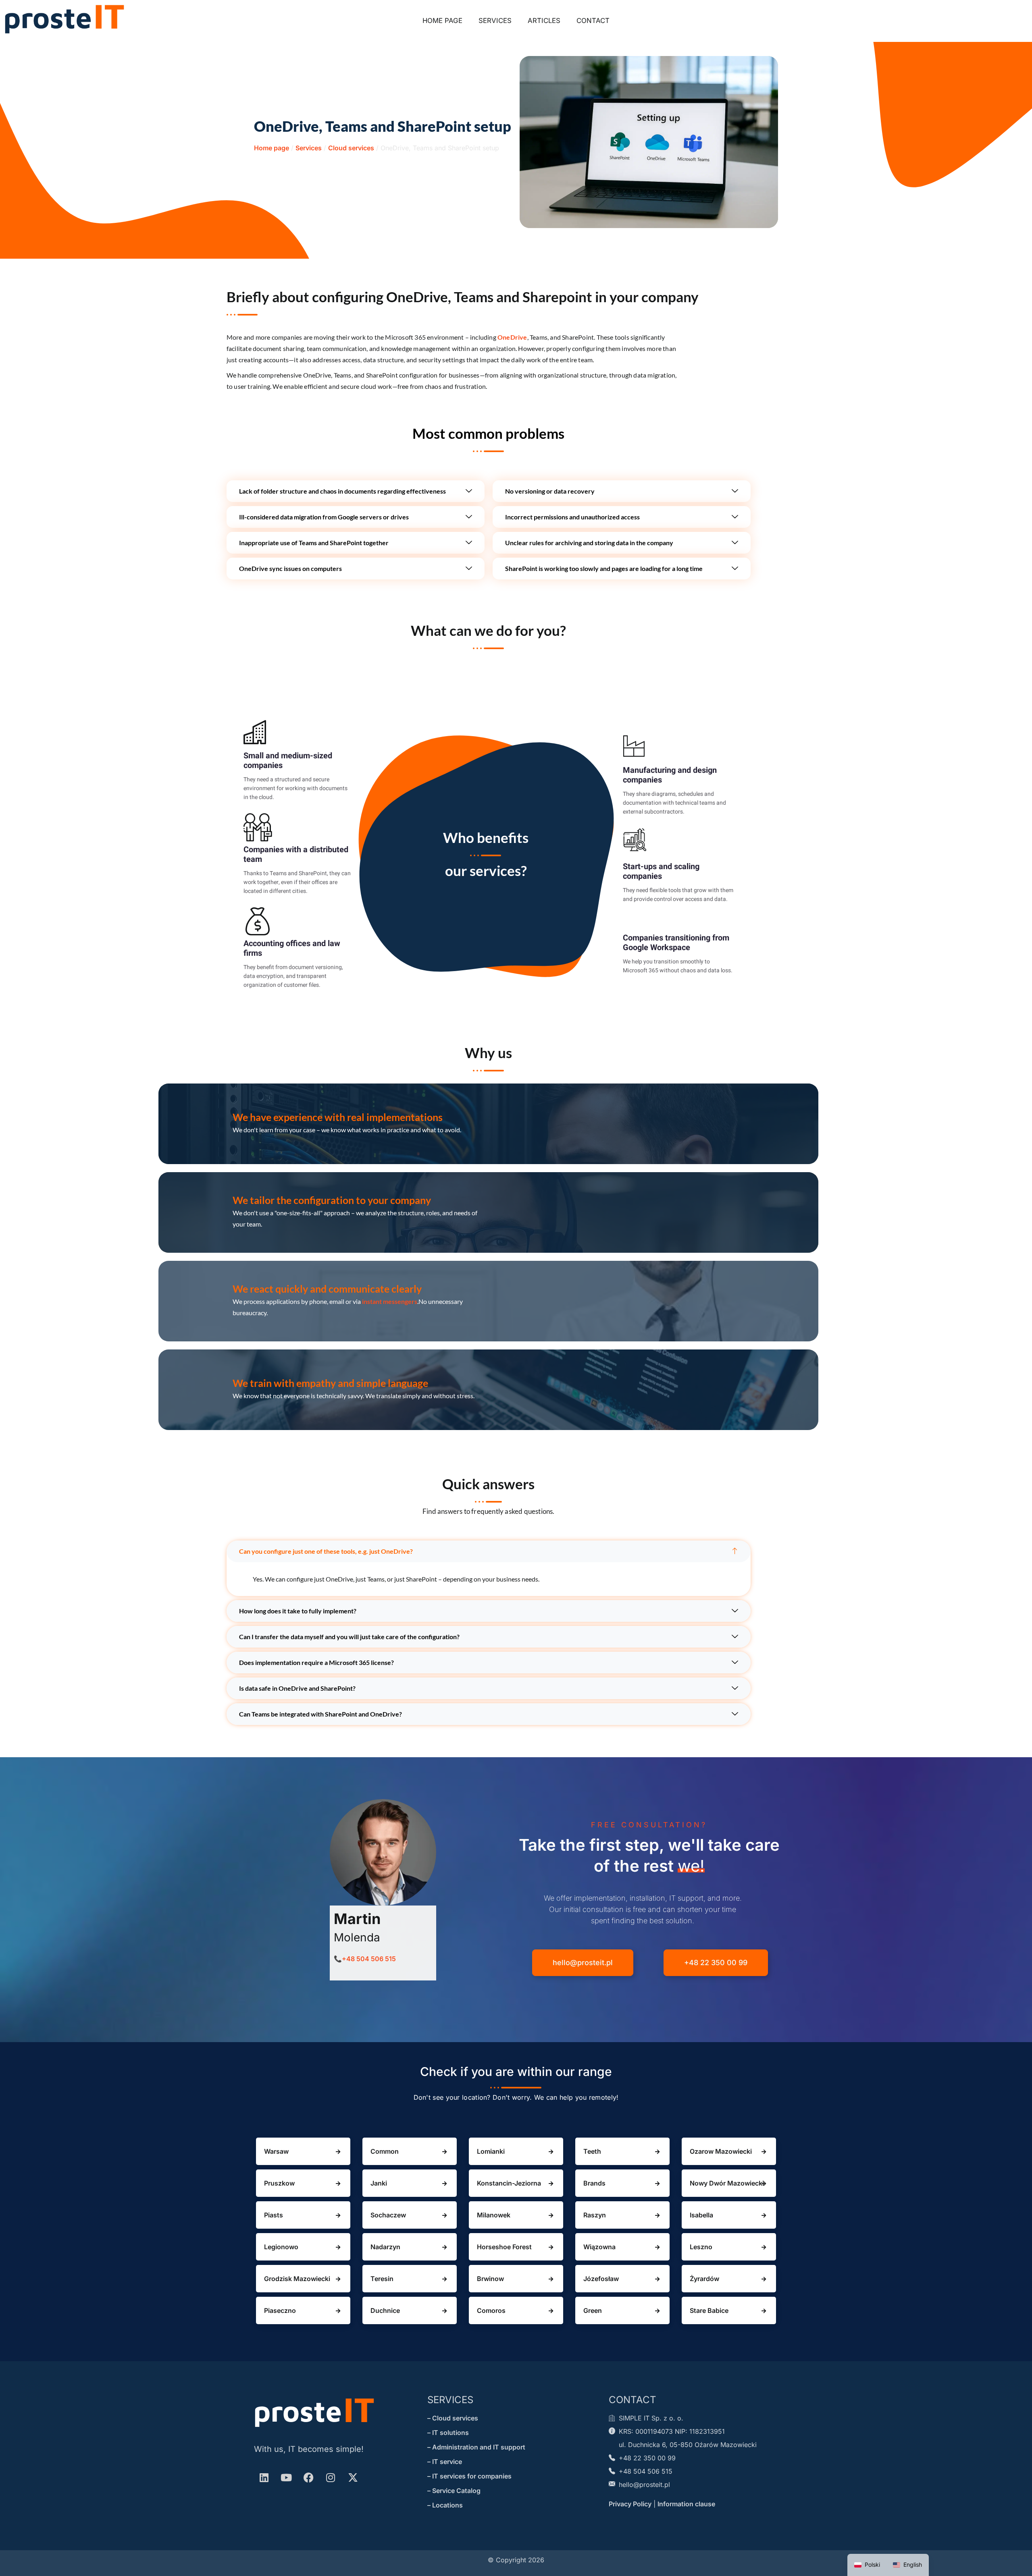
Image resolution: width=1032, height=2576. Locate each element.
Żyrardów (704, 2279)
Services (495, 21)
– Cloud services (453, 2418)
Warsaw (276, 2151)
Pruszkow (279, 2183)
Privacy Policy (630, 2504)
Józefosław (601, 2279)
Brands (594, 2183)
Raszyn (595, 2215)
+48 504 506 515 (369, 1959)
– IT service (445, 2462)
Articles (544, 21)
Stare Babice (709, 2310)
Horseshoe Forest (504, 2247)
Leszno (701, 2247)
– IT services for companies (469, 2476)
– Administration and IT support (476, 2447)
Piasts (274, 2215)
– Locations (445, 2505)
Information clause (686, 2504)
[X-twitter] (353, 2477)
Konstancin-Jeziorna (509, 2183)
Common (385, 2151)
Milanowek (494, 2215)
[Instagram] (331, 2477)
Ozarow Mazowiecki (721, 2151)
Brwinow (490, 2279)
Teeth (592, 2151)
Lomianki (491, 2151)
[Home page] (64, 19)
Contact (593, 21)
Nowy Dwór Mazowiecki (727, 2183)
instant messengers (390, 1301)
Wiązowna (599, 2247)
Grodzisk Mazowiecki (297, 2279)
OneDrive (512, 337)
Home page (442, 21)
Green (593, 2310)
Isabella (701, 2215)
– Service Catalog (454, 2491)
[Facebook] (308, 2477)
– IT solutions (448, 2433)
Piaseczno (280, 2310)
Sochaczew (388, 2215)
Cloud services (351, 148)
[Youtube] (286, 2477)
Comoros (491, 2310)
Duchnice (385, 2310)
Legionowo (281, 2247)
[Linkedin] (264, 2477)
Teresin (382, 2279)
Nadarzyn (385, 2247)
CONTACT (633, 2400)
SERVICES (450, 2400)
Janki (379, 2183)
